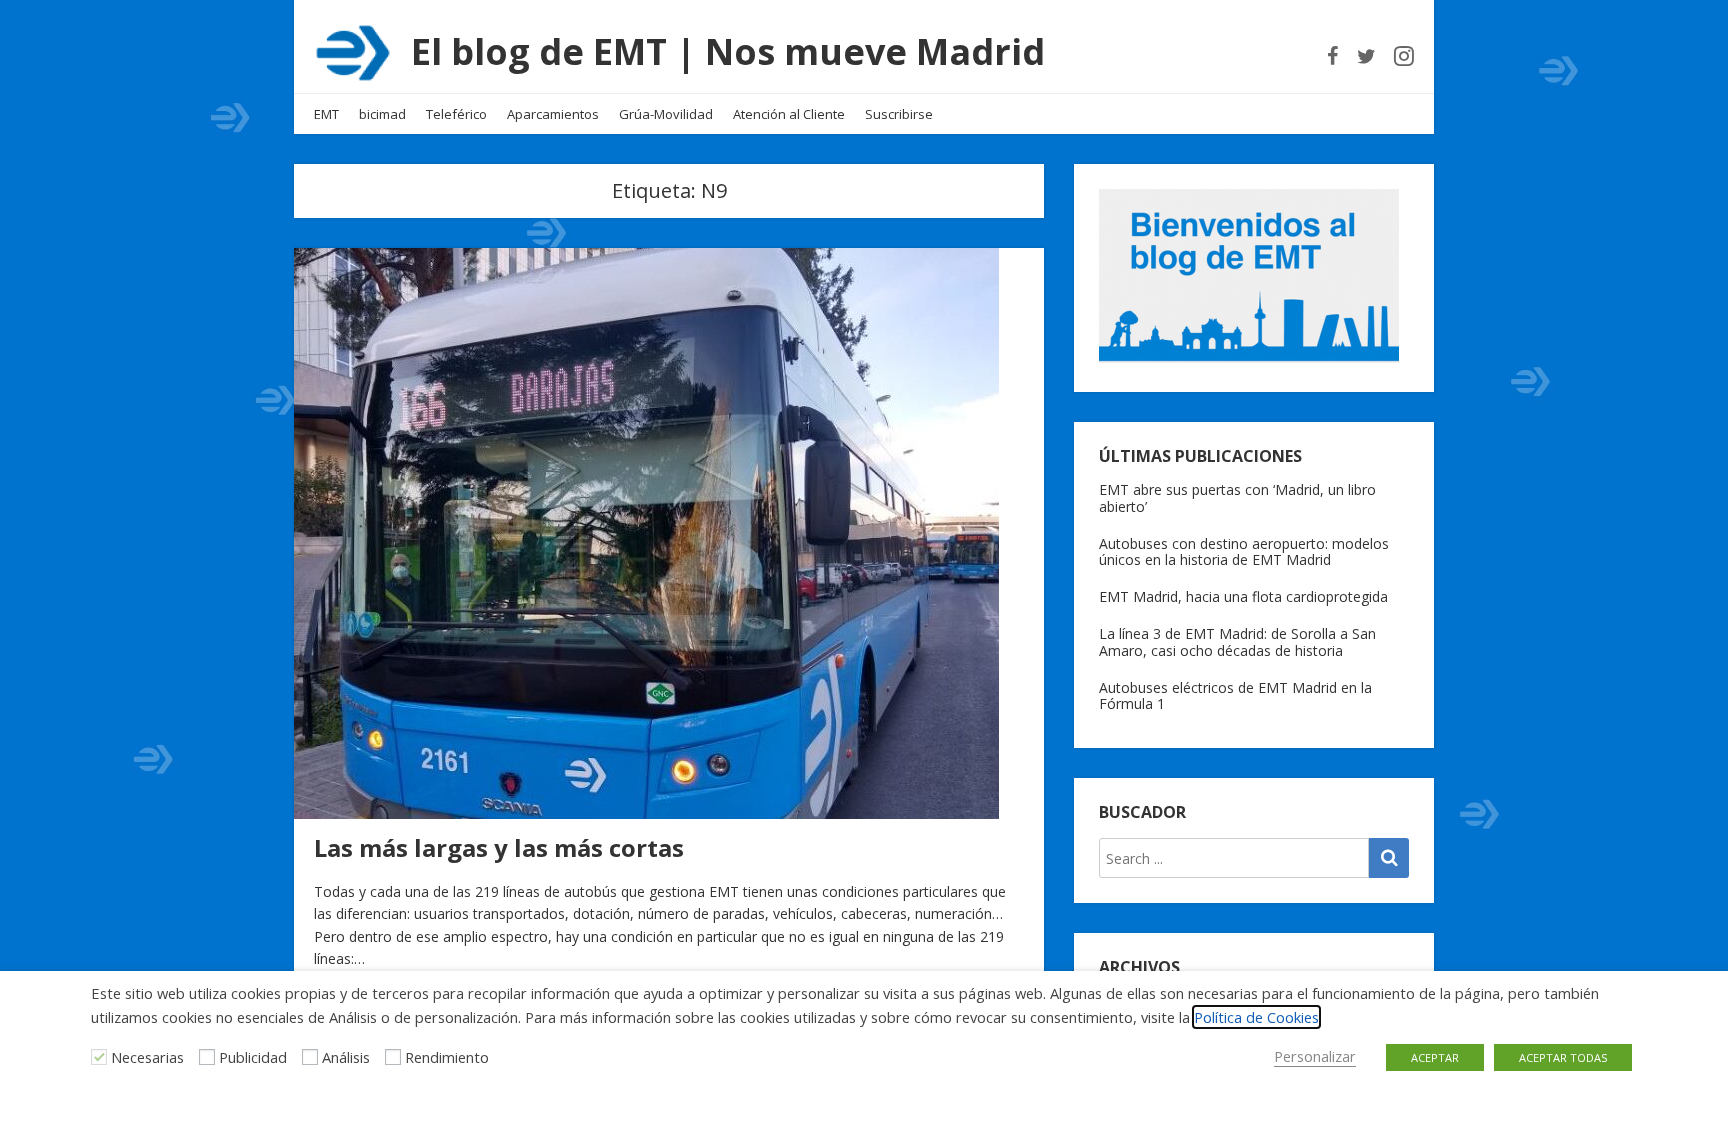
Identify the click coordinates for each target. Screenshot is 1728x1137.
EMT (326, 114)
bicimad (382, 114)
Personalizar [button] (1315, 1056)
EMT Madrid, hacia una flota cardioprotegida (1243, 596)
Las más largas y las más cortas (499, 847)
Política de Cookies (1256, 1017)
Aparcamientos (553, 114)
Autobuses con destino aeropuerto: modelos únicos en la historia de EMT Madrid (1244, 552)
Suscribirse (899, 114)
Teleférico (456, 114)
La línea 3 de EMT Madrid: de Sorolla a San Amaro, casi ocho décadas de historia (1237, 642)
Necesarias (147, 1057)
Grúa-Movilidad (666, 114)
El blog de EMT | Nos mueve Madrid (728, 51)
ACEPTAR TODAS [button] (1563, 1057)
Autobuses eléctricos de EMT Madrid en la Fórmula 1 (1235, 696)
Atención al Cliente (789, 114)
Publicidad (253, 1057)
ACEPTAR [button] (1435, 1057)
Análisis (346, 1057)
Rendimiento (447, 1057)
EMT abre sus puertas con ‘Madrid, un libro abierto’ (1237, 498)
